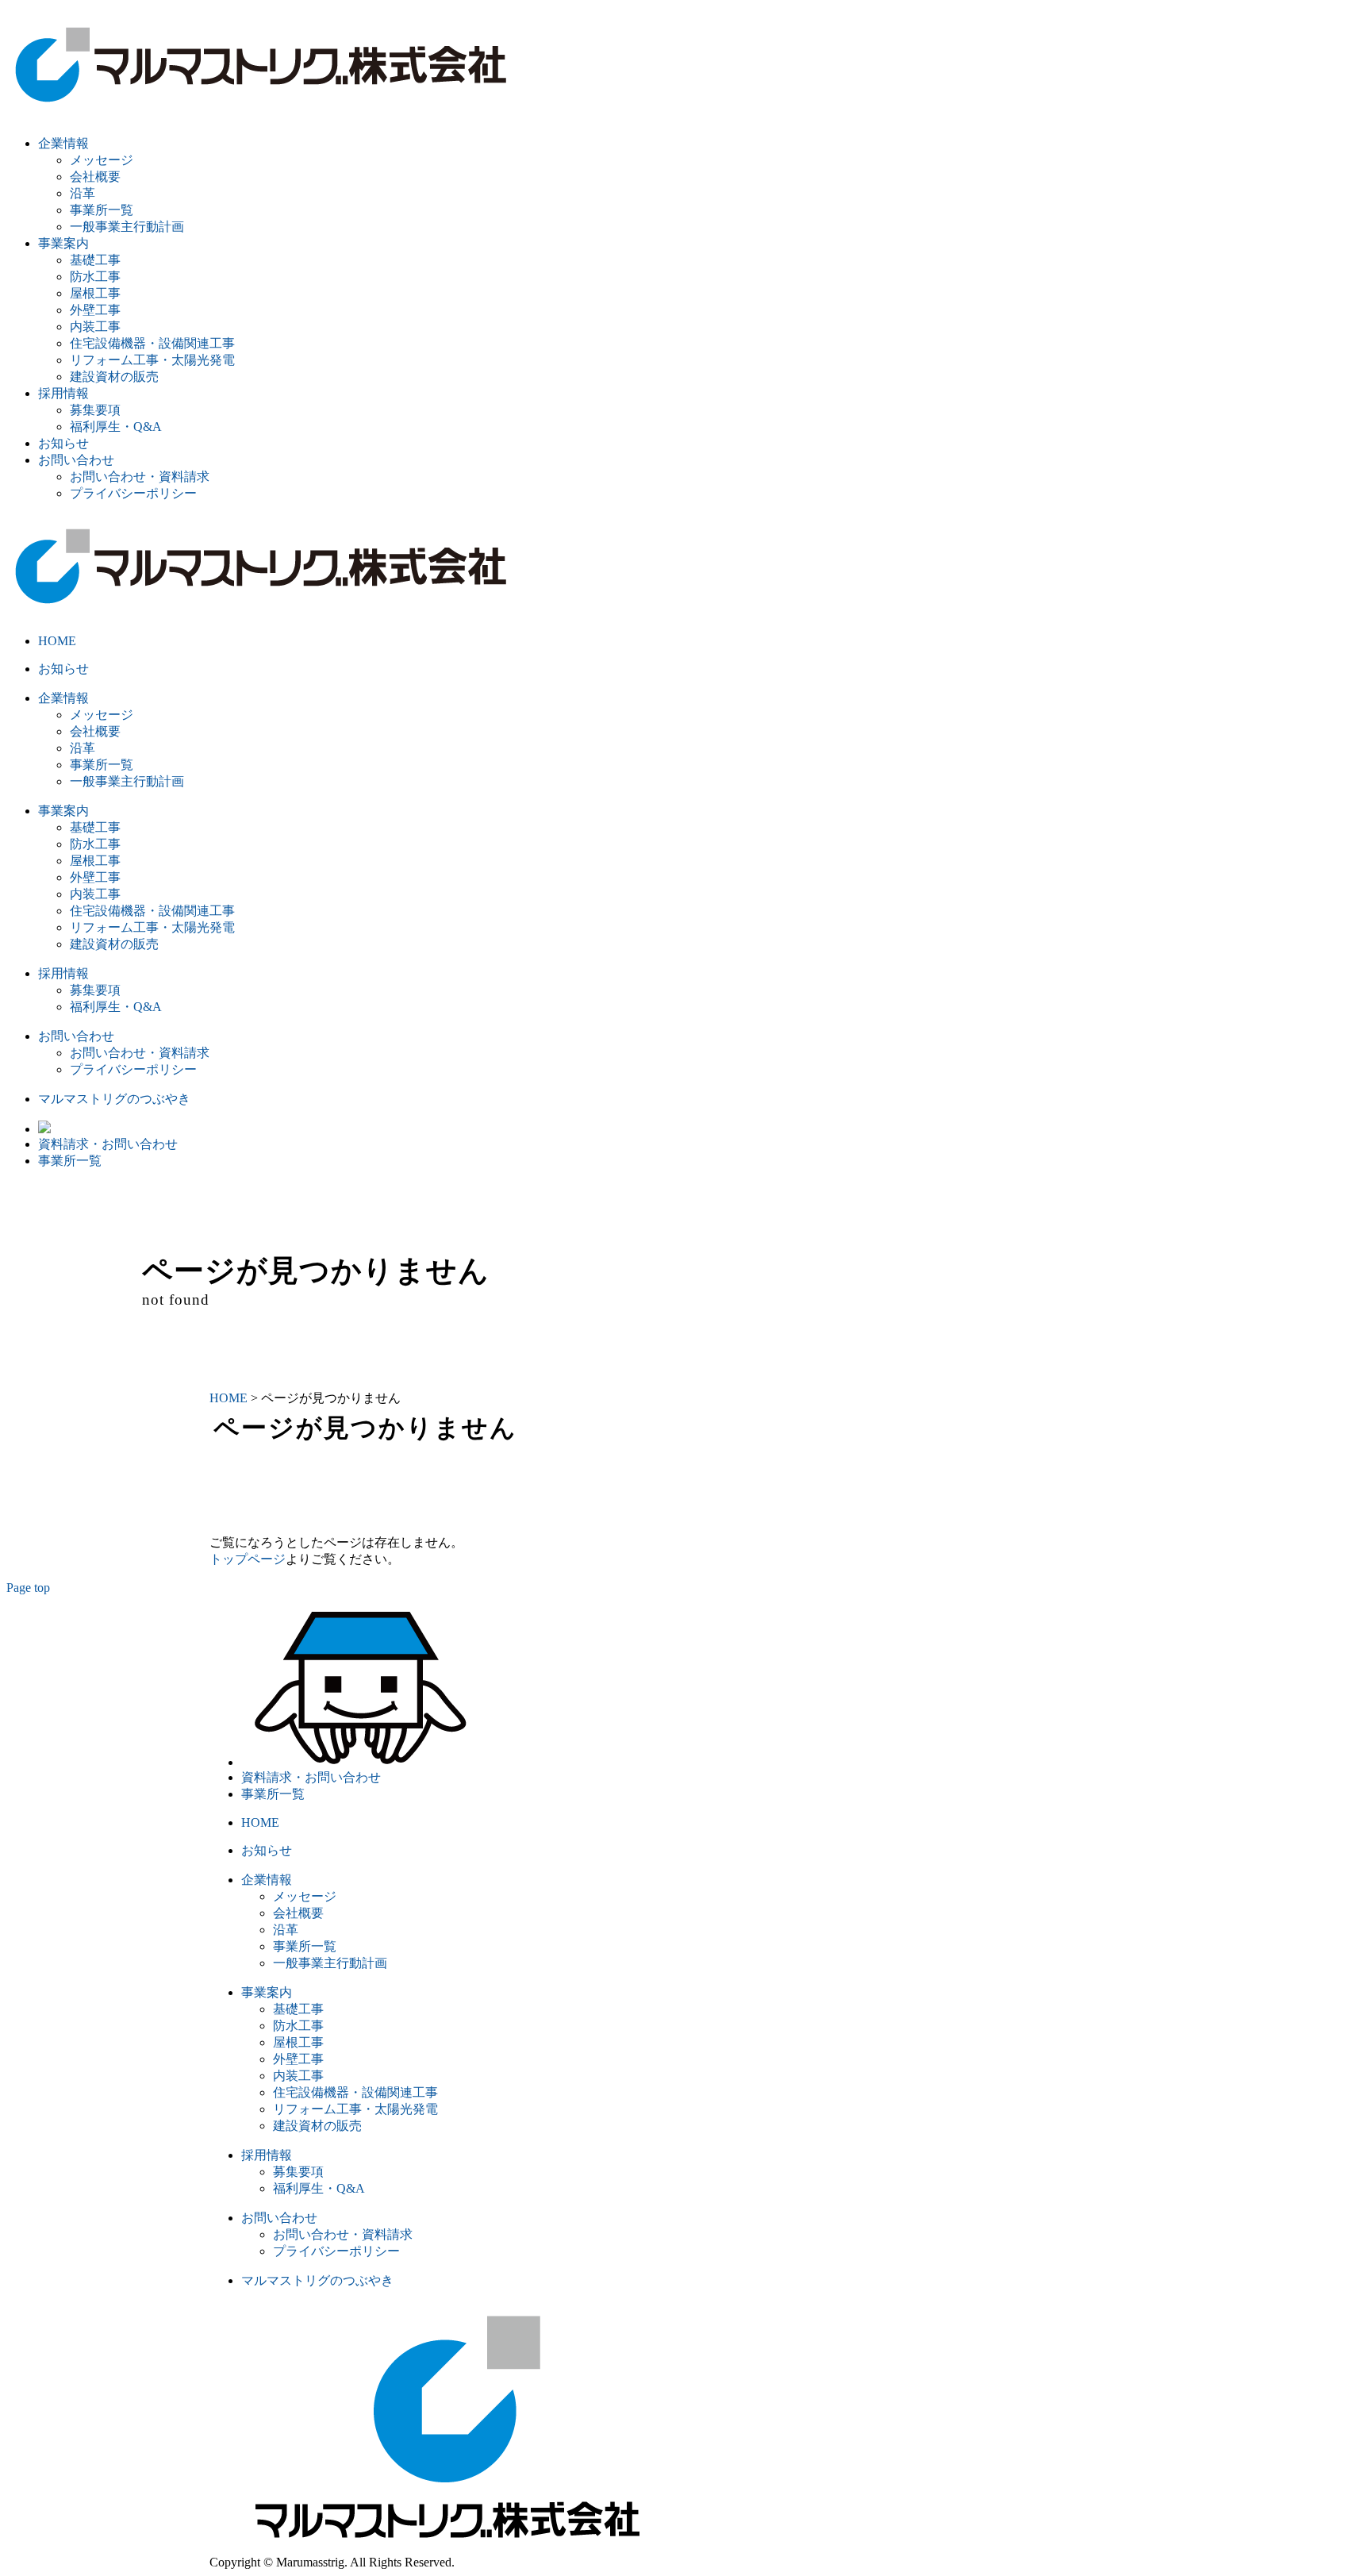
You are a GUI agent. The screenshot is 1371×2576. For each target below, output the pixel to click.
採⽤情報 (63, 393)
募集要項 (95, 410)
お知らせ (63, 443)
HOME (57, 641)
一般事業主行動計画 (127, 227)
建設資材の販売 (114, 377)
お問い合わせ (76, 460)
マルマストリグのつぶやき (114, 1099)
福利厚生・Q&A (116, 427)
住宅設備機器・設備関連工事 (152, 343)
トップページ (248, 1559)
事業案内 (63, 243)
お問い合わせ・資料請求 (140, 477)
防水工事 (95, 277)
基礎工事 (95, 260)
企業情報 (63, 143)
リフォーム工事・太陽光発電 (152, 360)
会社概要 (95, 177)
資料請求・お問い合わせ (108, 1144)
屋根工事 (95, 293)
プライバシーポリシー (133, 493)
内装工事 (95, 327)
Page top (28, 1588)
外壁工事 (95, 310)
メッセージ (102, 160)
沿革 (83, 193)
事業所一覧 (102, 210)
